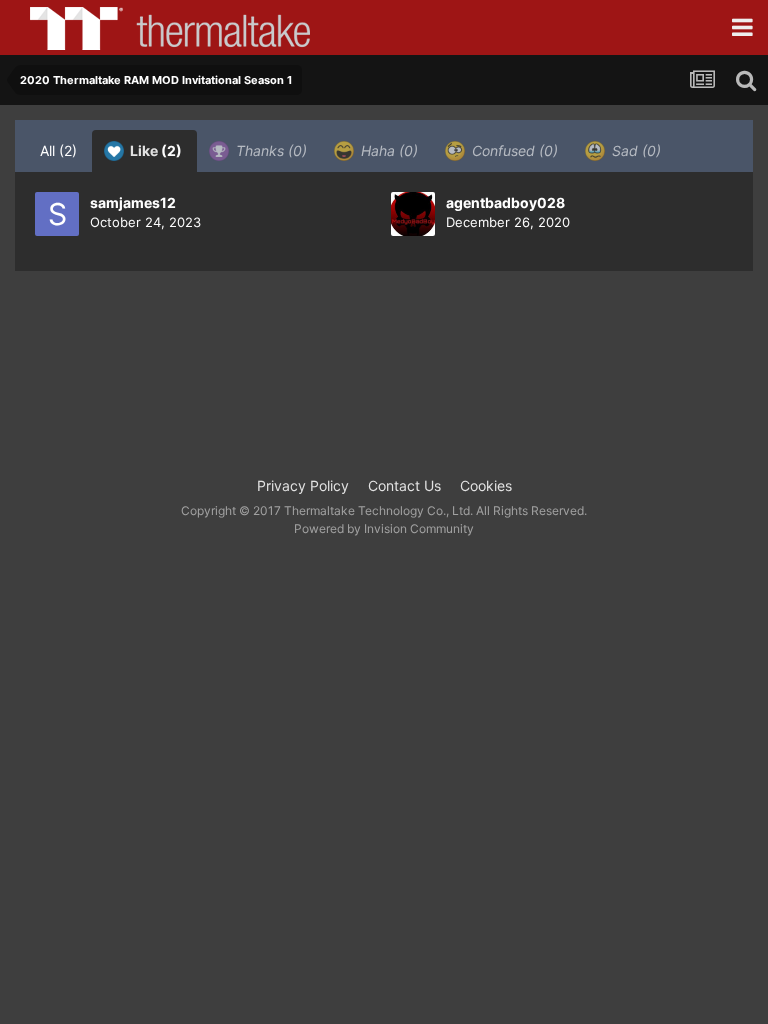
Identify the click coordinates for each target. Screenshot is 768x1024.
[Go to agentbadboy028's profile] (413, 214)
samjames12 (133, 202)
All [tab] (58, 150)
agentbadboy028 (505, 202)
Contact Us (404, 485)
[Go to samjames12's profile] (57, 214)
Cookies (486, 485)
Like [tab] (154, 150)
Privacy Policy (303, 485)
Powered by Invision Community (384, 528)
